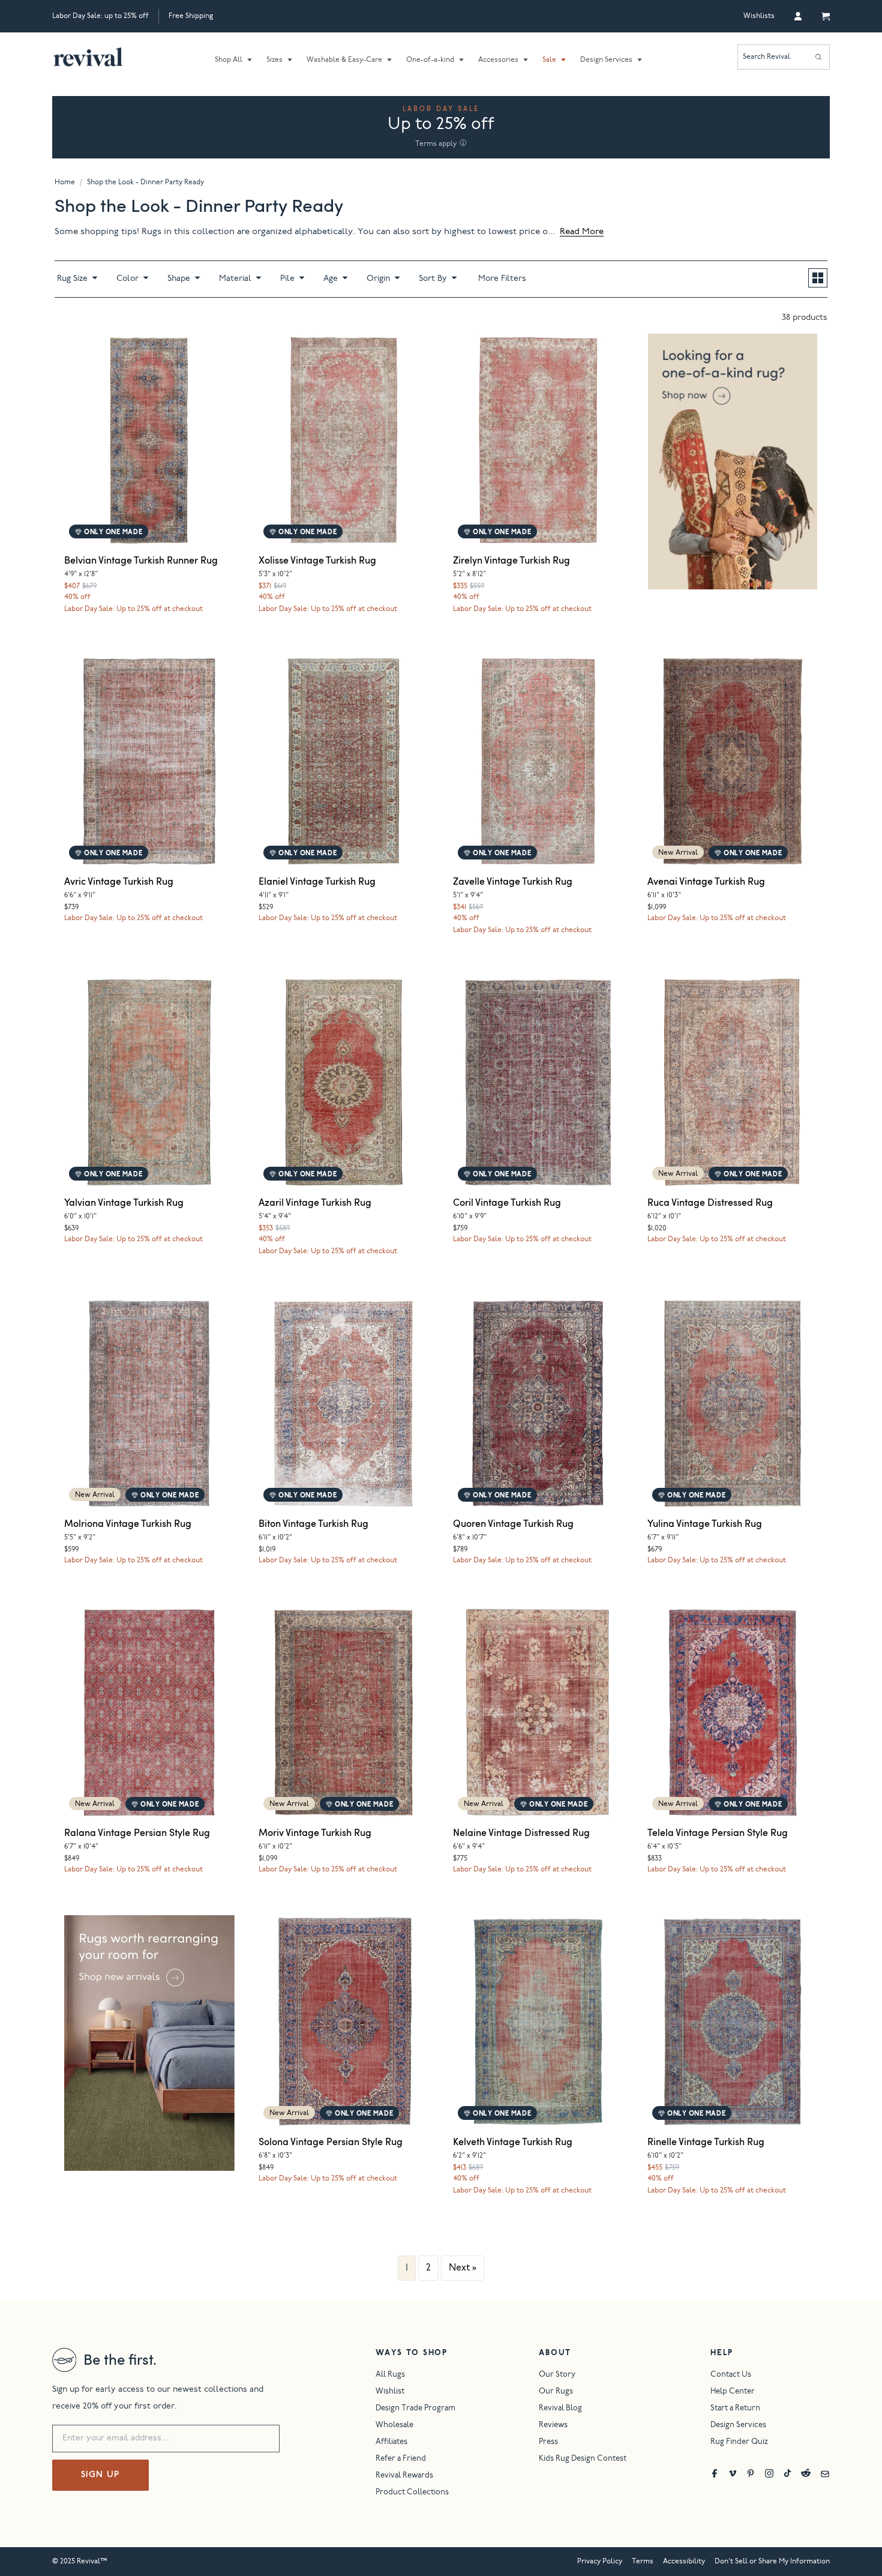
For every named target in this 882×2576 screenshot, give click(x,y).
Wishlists (759, 16)
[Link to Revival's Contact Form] (825, 2473)
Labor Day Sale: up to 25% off (100, 16)
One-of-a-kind (430, 60)
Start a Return (735, 2409)
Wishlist (390, 2392)
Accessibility (684, 2562)
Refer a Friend (401, 2459)
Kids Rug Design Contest (583, 2459)
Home (65, 182)
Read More (582, 232)
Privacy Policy (600, 2562)
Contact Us (731, 2375)
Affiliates (391, 2442)
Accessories (498, 60)
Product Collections (412, 2493)
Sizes (274, 60)
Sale (549, 60)
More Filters (502, 279)
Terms (643, 2562)
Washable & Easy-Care (344, 60)
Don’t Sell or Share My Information (772, 2562)
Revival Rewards (404, 2476)
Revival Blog (560, 2409)
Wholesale (394, 2426)
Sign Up (100, 2475)
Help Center (733, 2392)
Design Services (606, 60)
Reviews (553, 2426)
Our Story (557, 2375)
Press (548, 2442)
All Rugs (390, 2375)
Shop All (229, 60)
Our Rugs (556, 2392)
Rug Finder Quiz (739, 2442)
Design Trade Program (415, 2409)
